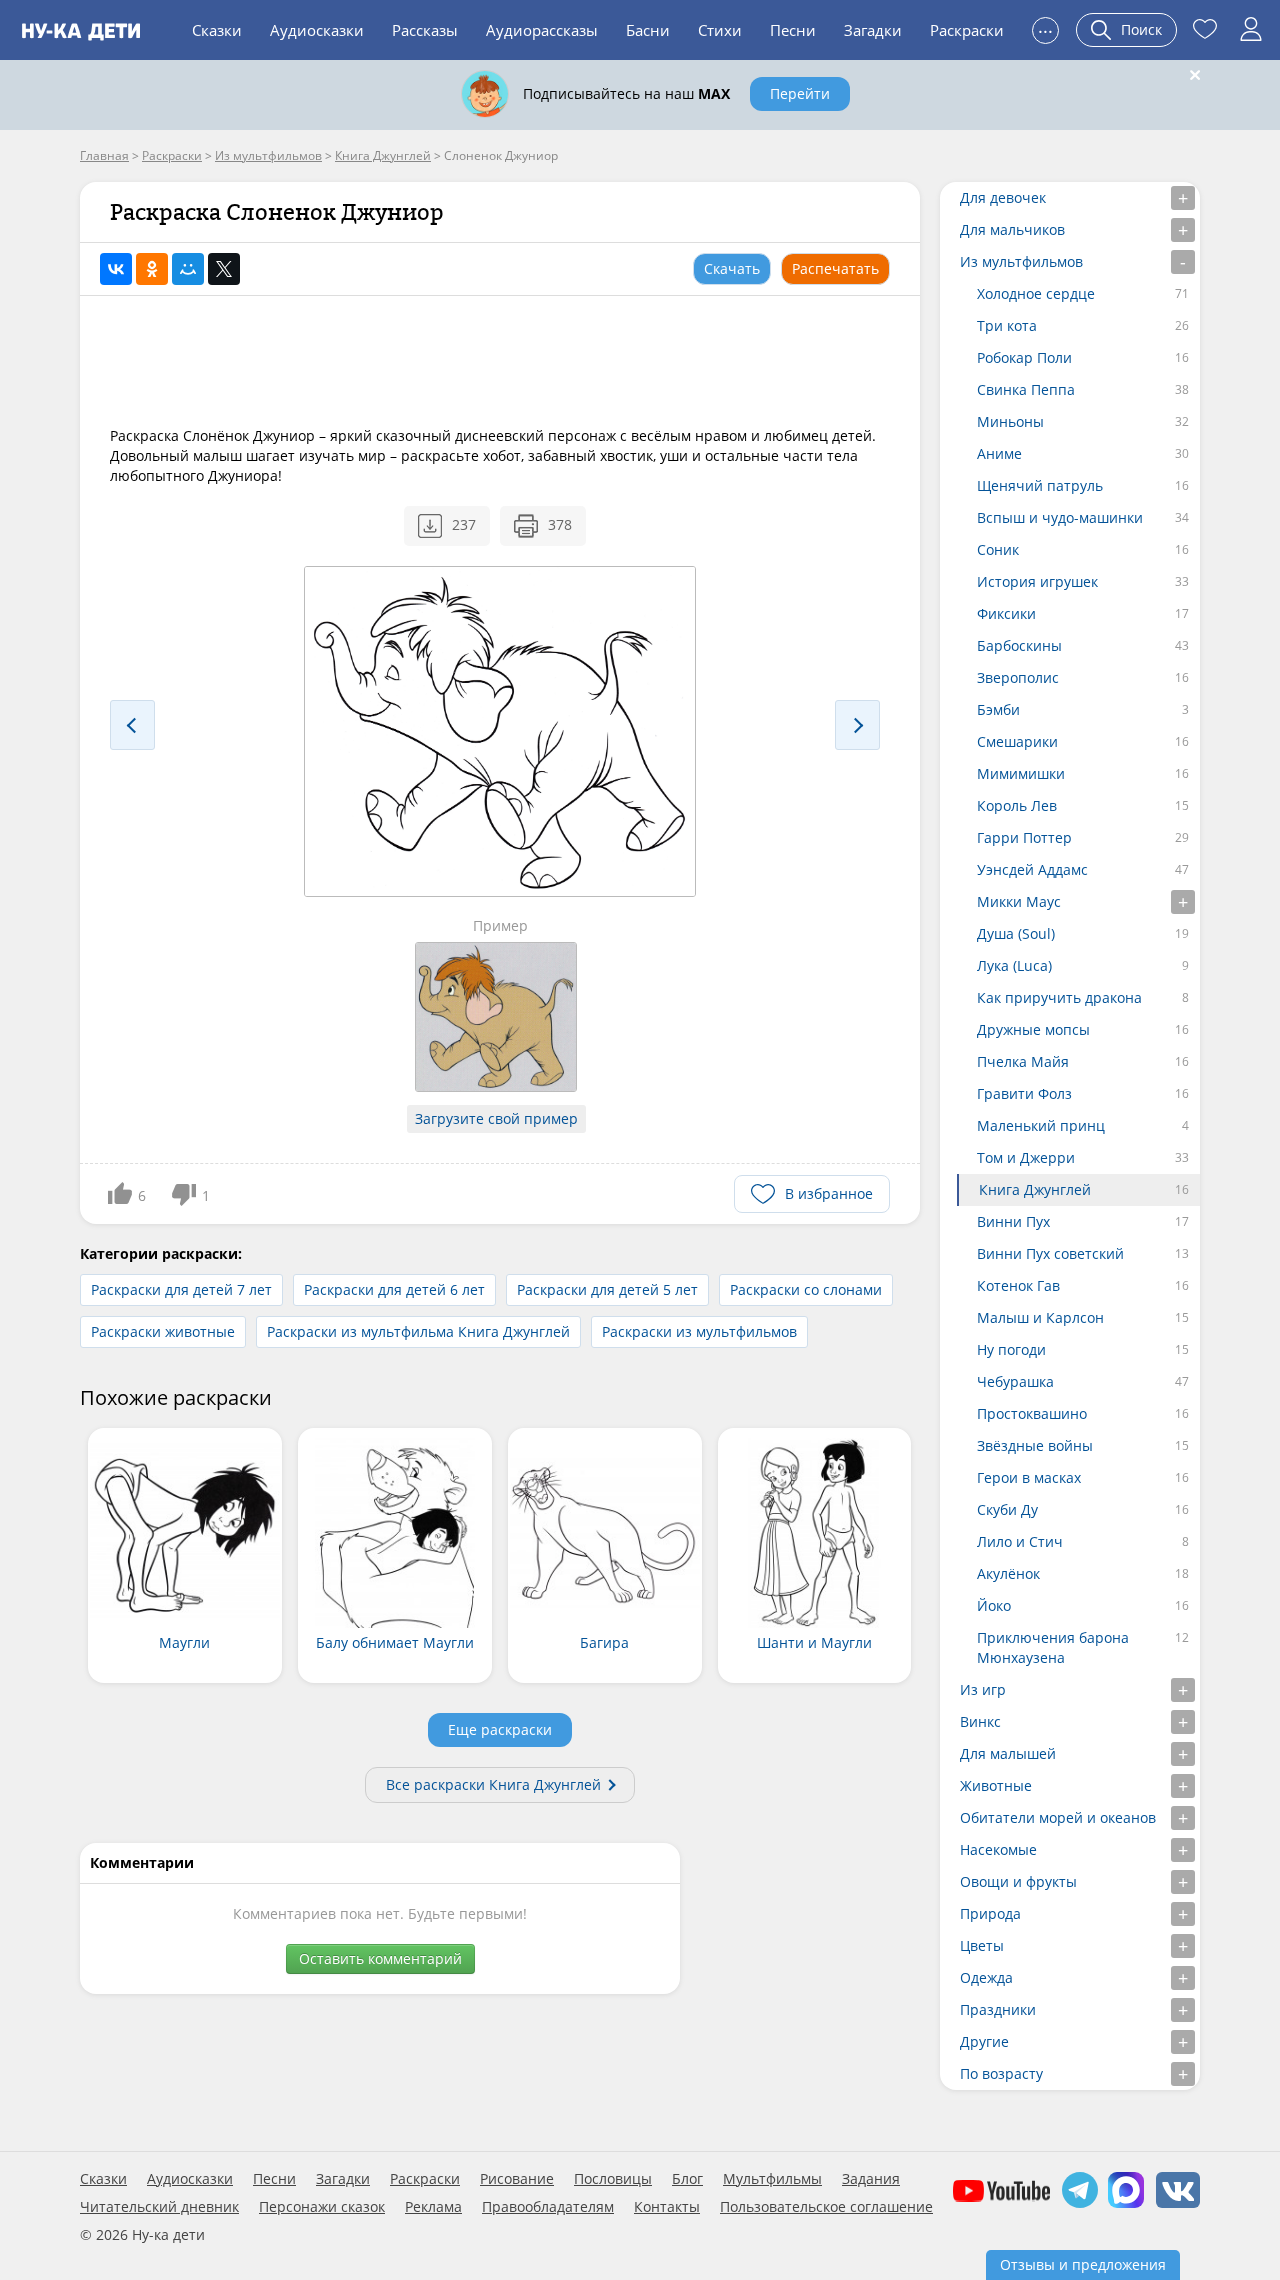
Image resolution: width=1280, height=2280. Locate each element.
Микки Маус (1019, 901)
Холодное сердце (1036, 293)
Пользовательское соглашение (826, 2207)
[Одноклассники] (152, 269)
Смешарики (1017, 741)
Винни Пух (1013, 1221)
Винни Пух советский (1050, 1253)
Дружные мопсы (1033, 1029)
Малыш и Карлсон (1040, 1317)
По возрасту (1001, 2073)
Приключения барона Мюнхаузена (1053, 1647)
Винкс (980, 1721)
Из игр (983, 1689)
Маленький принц (1041, 1125)
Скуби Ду (1007, 1509)
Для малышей (1008, 1753)
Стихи (720, 30)
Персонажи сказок (322, 2207)
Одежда (986, 1977)
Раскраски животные (163, 1331)
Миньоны (1010, 421)
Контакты (667, 2207)
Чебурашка (1015, 1381)
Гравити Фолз (1024, 1093)
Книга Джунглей (1035, 1189)
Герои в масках (1029, 1477)
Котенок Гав (1018, 1285)
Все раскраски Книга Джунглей (493, 1784)
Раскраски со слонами (806, 1289)
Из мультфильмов (1021, 261)
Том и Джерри (1026, 1157)
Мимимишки (1021, 773)
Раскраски (967, 30)
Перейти (800, 93)
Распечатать (835, 268)
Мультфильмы (772, 2179)
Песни (793, 30)
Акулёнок (1008, 1573)
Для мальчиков (1012, 229)
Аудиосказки (317, 30)
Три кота (1007, 325)
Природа (990, 1913)
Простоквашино (1032, 1413)
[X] (224, 269)
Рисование (517, 2179)
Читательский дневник (159, 2207)
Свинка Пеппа (1026, 389)
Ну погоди (1011, 1349)
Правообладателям (548, 2207)
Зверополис (1018, 677)
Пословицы (613, 2179)
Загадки (873, 30)
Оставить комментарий (380, 1958)
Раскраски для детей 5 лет (607, 1289)
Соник (998, 549)
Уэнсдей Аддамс (1032, 869)
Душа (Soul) (1016, 933)
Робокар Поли (1024, 357)
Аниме (999, 453)
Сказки (217, 30)
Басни (648, 30)
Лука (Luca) (1014, 965)
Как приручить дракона (1059, 997)
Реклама (433, 2207)
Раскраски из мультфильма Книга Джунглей (418, 1331)
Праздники (998, 2009)
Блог (687, 2179)
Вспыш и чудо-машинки (1060, 517)
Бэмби (998, 709)
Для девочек (1003, 197)
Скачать (732, 268)
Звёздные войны (1035, 1445)
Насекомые (998, 1849)
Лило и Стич (1020, 1541)
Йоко (994, 1605)
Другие (984, 2041)
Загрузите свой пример (496, 1118)
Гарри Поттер (1024, 837)
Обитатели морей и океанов (1058, 1817)
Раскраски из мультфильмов (699, 1331)
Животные (996, 1785)
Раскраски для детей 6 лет (394, 1289)
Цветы (982, 1945)
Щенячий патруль (1040, 485)
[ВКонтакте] (116, 269)
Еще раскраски (500, 1729)
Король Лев (1017, 805)
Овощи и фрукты (1018, 1881)
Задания (871, 2179)
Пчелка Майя (1023, 1061)
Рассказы (425, 30)
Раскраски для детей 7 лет (181, 1289)
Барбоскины (1019, 645)
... (1045, 27)
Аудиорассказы (542, 30)
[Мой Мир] (188, 269)
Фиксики (1006, 613)
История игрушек (1037, 581)
